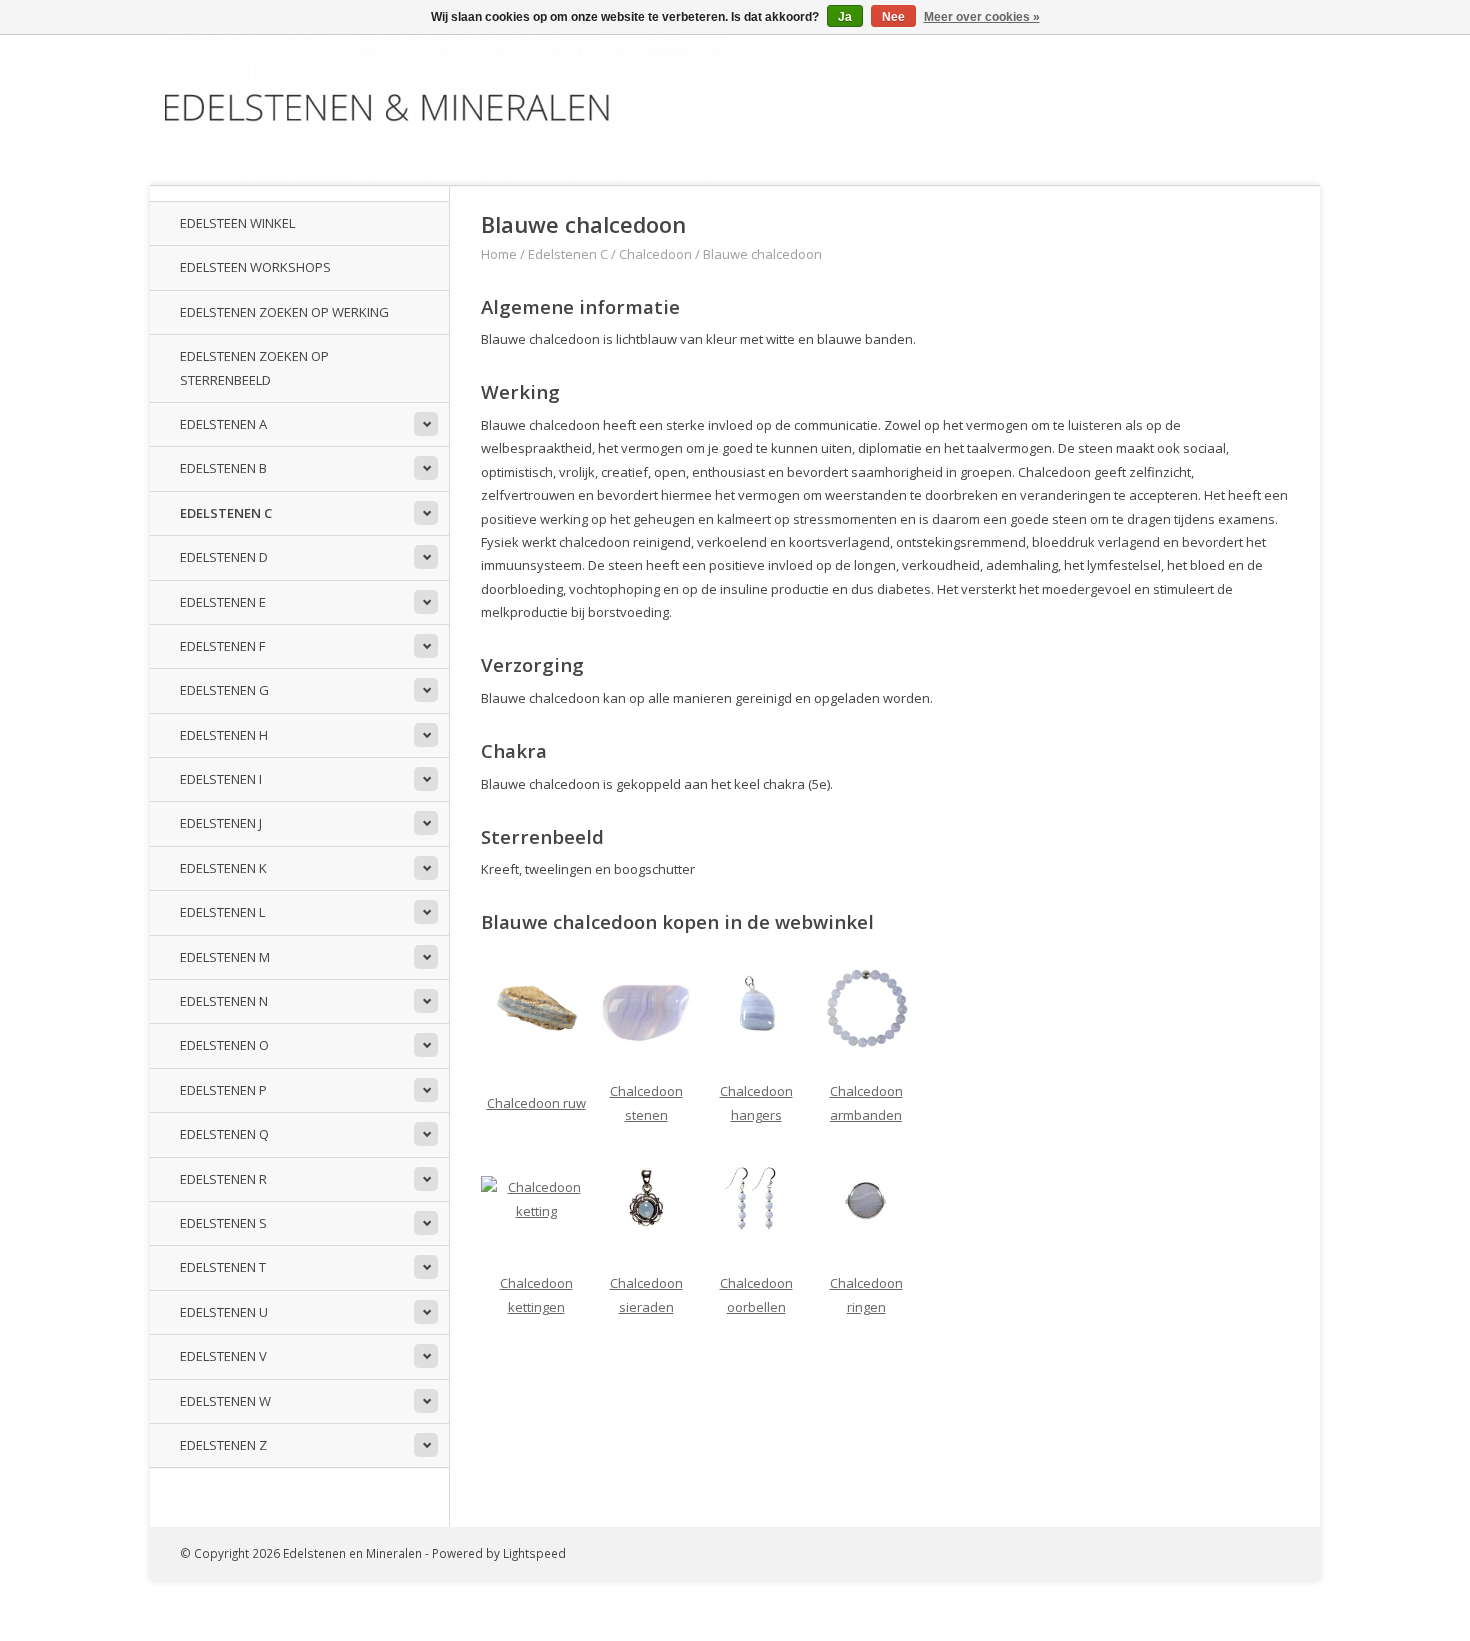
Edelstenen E (223, 602)
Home (499, 254)
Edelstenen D (224, 557)
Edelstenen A (223, 424)
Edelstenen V (223, 1356)
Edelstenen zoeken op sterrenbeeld (254, 367)
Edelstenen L (222, 912)
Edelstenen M (225, 957)
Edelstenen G (224, 690)
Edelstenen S (223, 1223)
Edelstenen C (226, 513)
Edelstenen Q (224, 1134)
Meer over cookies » (982, 17)
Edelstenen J (221, 823)
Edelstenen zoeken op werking (284, 312)
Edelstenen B (223, 468)
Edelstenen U (224, 1312)
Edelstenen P (223, 1090)
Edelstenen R (223, 1179)
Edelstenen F (222, 646)
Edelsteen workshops (255, 267)
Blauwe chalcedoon (762, 254)
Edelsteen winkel (237, 223)
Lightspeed (534, 1553)
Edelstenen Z (223, 1445)
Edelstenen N (224, 1001)
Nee (893, 17)
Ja (845, 17)
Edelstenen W (225, 1401)
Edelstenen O (224, 1045)
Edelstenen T (223, 1267)
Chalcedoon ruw (536, 1103)
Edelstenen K (223, 868)
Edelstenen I (221, 779)
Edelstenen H (224, 735)
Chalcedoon (655, 254)
